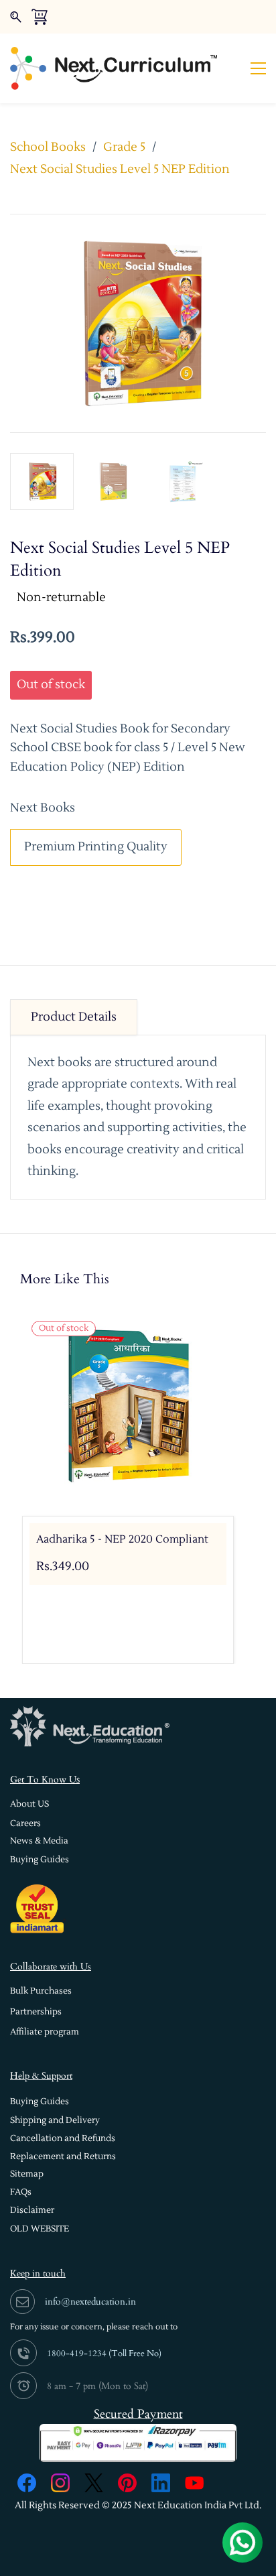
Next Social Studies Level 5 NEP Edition (120, 169)
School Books (48, 147)
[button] (29, 1804)
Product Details (74, 1017)
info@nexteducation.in (90, 2302)
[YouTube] (194, 2483)
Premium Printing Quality (96, 847)
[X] (94, 2483)
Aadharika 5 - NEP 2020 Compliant (122, 1539)
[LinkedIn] (161, 2483)
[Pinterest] (127, 2483)
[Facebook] (27, 2483)
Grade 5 (124, 147)
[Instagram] (60, 2483)
